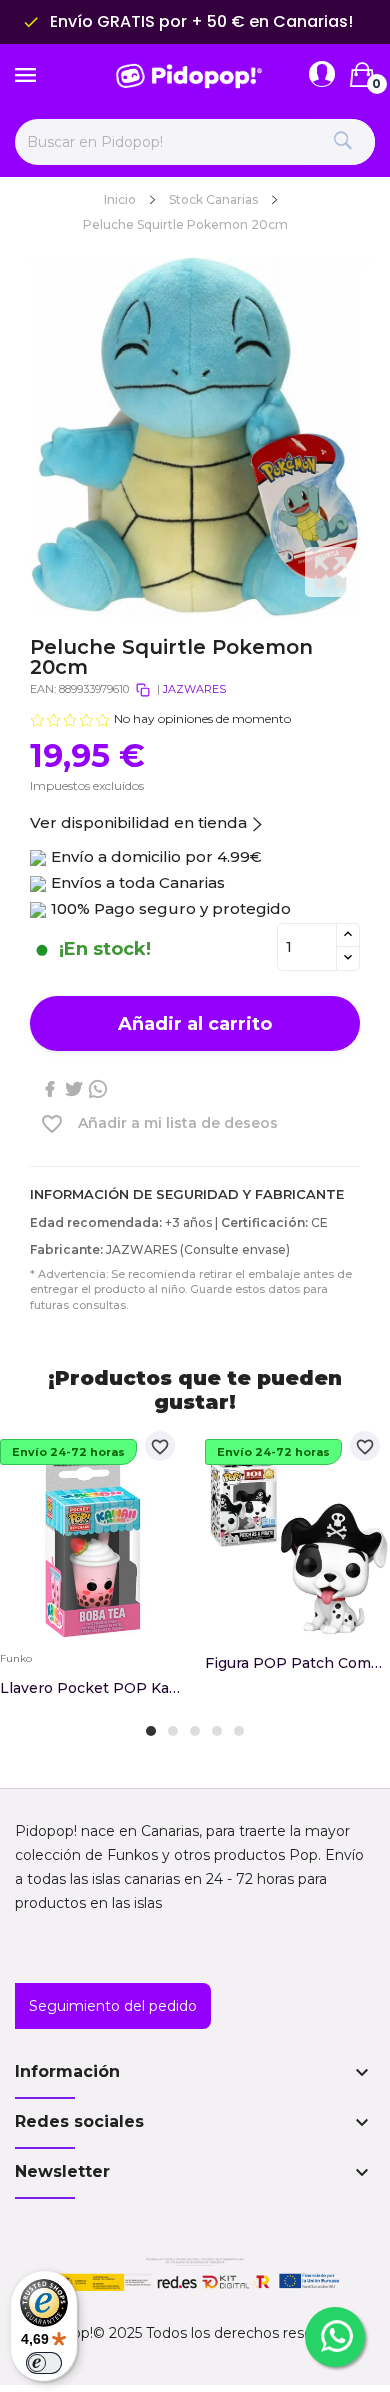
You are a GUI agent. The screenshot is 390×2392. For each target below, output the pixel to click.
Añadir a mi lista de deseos (159, 1124)
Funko (16, 1659)
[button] (151, 1731)
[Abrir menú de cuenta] (322, 75)
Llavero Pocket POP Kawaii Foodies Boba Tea (92, 1688)
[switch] (44, 2363)
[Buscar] (342, 142)
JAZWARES (194, 689)
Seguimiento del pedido (113, 2006)
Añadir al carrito (195, 1024)
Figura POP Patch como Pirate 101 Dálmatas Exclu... (297, 1663)
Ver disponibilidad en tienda (138, 822)
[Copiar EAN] (143, 690)
